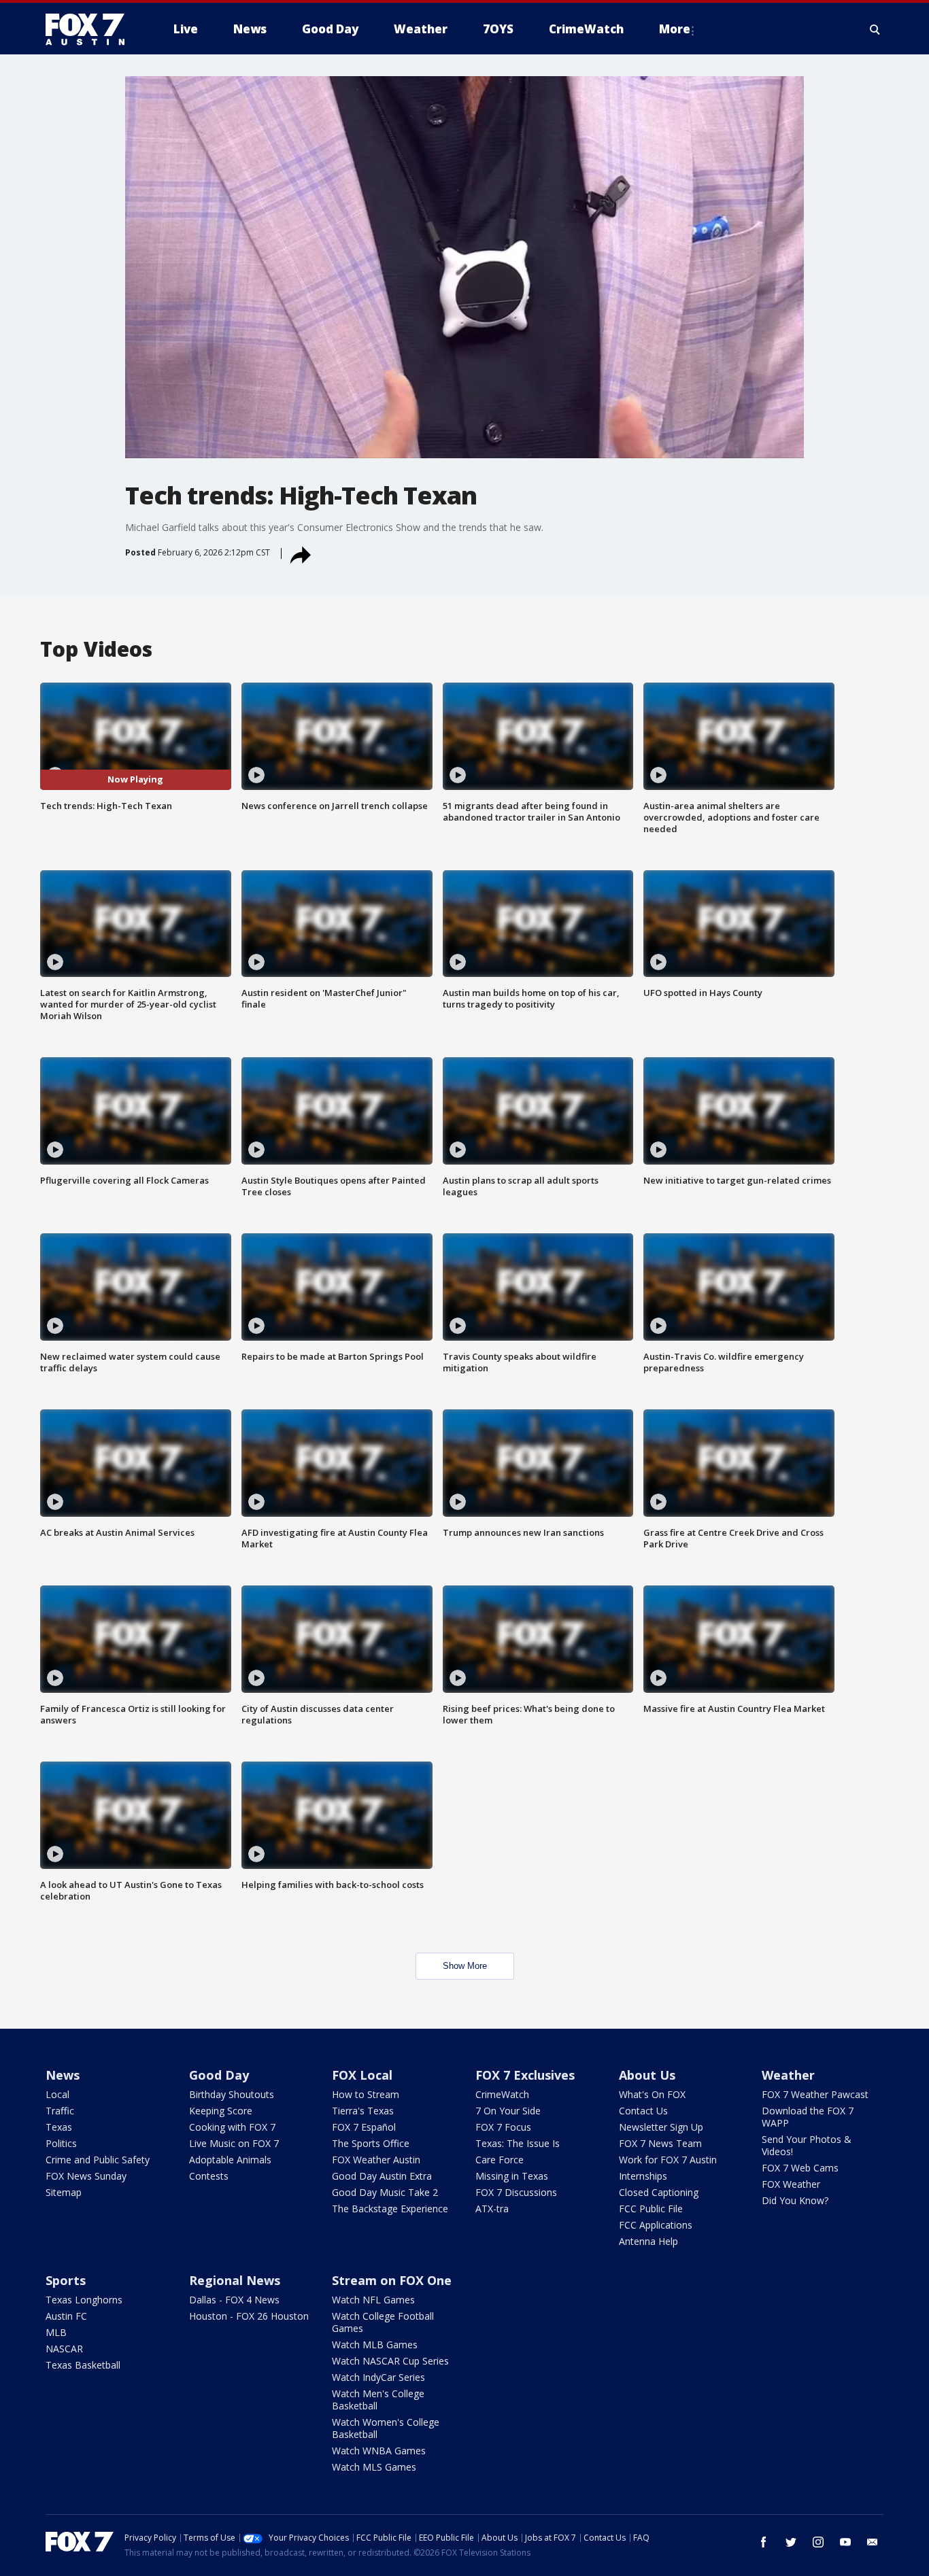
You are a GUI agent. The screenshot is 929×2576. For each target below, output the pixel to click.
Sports (66, 2280)
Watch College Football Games (383, 2322)
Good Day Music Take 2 (385, 2192)
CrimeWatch (502, 2094)
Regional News (235, 2280)
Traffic (60, 2111)
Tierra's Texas (363, 2111)
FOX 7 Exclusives (525, 2075)
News (63, 2075)
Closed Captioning (659, 2192)
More (675, 29)
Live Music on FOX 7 (234, 2143)
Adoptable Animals (230, 2160)
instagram (818, 2542)
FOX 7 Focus (503, 2127)
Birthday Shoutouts (232, 2094)
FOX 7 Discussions (516, 2192)
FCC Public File (651, 2209)
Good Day (219, 2075)
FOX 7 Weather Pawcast (815, 2094)
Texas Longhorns (84, 2300)
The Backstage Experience (390, 2209)
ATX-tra (492, 2209)
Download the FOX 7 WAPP (808, 2117)
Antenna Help (648, 2241)
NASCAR (64, 2349)
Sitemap (64, 2192)
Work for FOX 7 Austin (668, 2160)
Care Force (500, 2160)
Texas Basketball (83, 2365)
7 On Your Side (508, 2111)
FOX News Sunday (86, 2176)
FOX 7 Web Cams (800, 2168)
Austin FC (66, 2316)
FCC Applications (656, 2225)
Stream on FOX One (392, 2280)
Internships (643, 2176)
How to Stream (366, 2094)
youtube (845, 2542)
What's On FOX (652, 2094)
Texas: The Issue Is (518, 2143)
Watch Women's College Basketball (386, 2428)
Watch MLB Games (375, 2345)
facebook (764, 2542)
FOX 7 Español (364, 2127)
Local (57, 2094)
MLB (56, 2332)
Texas (59, 2127)
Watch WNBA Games (379, 2451)
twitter (791, 2542)
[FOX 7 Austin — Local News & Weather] (90, 29)
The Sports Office (371, 2143)
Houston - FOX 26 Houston (249, 2316)
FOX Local (362, 2075)
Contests (209, 2176)
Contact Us (643, 2111)
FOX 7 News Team (660, 2143)
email (873, 2542)
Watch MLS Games (374, 2467)
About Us (647, 2075)
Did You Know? (795, 2200)
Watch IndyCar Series (378, 2377)
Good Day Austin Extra (382, 2176)
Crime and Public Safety (98, 2160)
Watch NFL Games (373, 2300)
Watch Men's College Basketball (378, 2400)
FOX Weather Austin (376, 2160)
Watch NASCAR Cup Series (390, 2361)
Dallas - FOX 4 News (234, 2300)
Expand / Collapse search (875, 29)
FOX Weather (791, 2184)
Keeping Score (221, 2111)
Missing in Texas (512, 2176)
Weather (788, 2075)
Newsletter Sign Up (661, 2127)
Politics (61, 2143)
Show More (465, 1966)
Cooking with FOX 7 (232, 2127)
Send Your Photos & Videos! (807, 2145)
